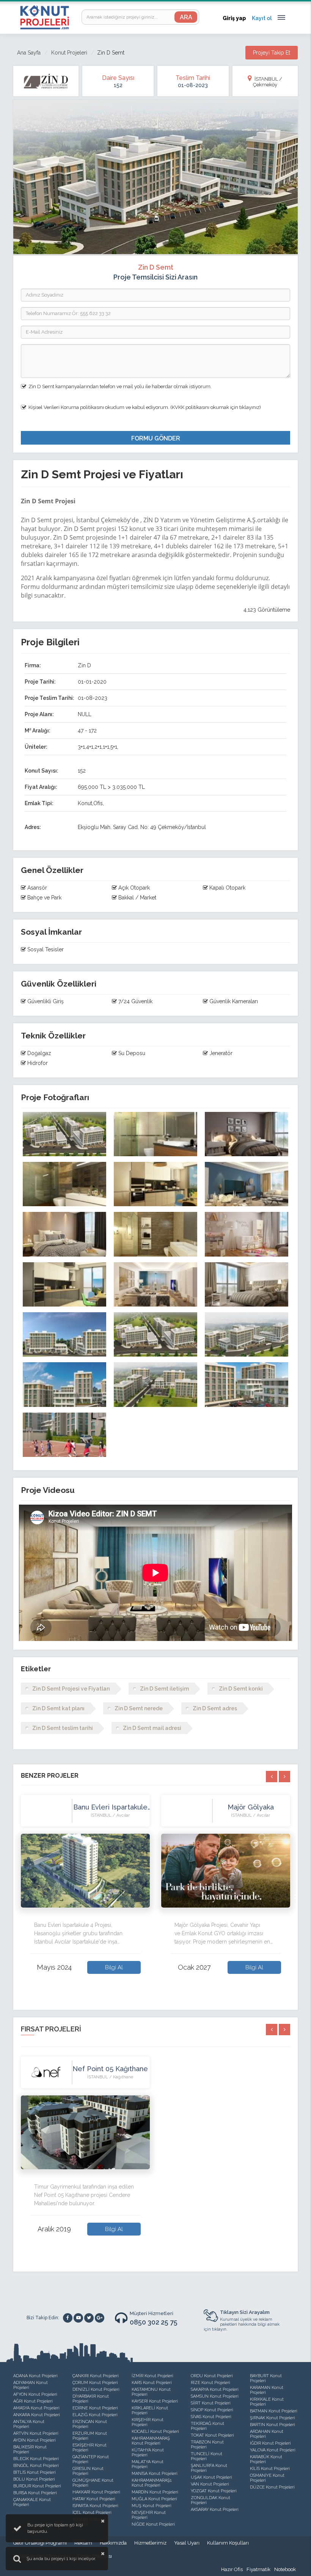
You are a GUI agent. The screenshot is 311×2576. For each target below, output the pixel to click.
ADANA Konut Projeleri (35, 2376)
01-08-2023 (193, 85)
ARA (186, 17)
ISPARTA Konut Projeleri (95, 2506)
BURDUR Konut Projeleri (37, 2486)
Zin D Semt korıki (241, 1689)
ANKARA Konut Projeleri (37, 2415)
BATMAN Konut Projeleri (274, 2411)
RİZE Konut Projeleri (210, 2383)
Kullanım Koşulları (228, 2543)
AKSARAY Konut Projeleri (215, 2510)
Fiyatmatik (258, 2569)
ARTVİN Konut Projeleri (36, 2433)
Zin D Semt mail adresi (152, 1728)
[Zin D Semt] (64, 1134)
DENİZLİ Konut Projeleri (96, 2389)
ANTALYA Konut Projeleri (29, 2424)
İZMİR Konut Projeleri (152, 2376)
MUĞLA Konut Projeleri (154, 2499)
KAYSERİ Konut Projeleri (155, 2401)
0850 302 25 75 (154, 2322)
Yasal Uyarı (187, 2543)
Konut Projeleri (69, 53)
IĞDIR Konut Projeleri (270, 2443)
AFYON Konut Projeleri (35, 2394)
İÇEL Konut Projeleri (92, 2513)
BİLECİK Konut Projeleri (36, 2459)
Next (296, 1896)
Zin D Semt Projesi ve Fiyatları (71, 1689)
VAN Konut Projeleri (210, 2484)
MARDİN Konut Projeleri (155, 2492)
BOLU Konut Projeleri (34, 2479)
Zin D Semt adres (215, 1708)
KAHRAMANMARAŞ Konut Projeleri (151, 2441)
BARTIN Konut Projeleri (273, 2425)
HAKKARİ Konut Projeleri (96, 2492)
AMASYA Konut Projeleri (36, 2408)
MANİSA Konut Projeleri (155, 2474)
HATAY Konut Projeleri (94, 2499)
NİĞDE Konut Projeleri (153, 2524)
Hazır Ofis (232, 2569)
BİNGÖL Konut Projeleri (36, 2466)
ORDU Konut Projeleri (212, 2376)
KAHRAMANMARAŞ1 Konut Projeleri (152, 2483)
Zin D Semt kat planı (58, 1708)
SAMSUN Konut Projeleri (215, 2396)
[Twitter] (89, 2318)
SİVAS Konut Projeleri (211, 2417)
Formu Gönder (155, 438)
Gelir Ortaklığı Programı (40, 2543)
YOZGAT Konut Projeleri (214, 2491)
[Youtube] (78, 2318)
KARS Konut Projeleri (152, 2383)
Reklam (83, 2543)
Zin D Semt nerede (139, 1708)
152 (118, 85)
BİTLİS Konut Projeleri (35, 2472)
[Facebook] (68, 2318)
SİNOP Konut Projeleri (212, 2410)
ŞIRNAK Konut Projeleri (273, 2418)
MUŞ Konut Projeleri (152, 2506)
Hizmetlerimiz (150, 2543)
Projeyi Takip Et (272, 53)
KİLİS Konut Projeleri (270, 2469)
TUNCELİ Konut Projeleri (207, 2456)
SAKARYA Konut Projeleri (215, 2389)
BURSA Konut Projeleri (35, 2493)
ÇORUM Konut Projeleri (95, 2383)
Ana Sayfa (29, 53)
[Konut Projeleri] (45, 17)
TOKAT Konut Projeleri (212, 2435)
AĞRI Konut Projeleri (33, 2401)
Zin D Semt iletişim (164, 1689)
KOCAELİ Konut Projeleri (155, 2432)
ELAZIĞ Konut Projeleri (95, 2415)
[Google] (100, 2318)
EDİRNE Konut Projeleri (95, 2408)
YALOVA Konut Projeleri (273, 2450)
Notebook (285, 2569)
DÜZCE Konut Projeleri (272, 2487)
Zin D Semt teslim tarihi (63, 1728)
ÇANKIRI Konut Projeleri (96, 2376)
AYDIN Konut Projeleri (35, 2440)
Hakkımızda (113, 2543)
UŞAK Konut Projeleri (211, 2477)
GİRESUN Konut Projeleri (88, 2471)
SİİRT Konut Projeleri (211, 2403)
